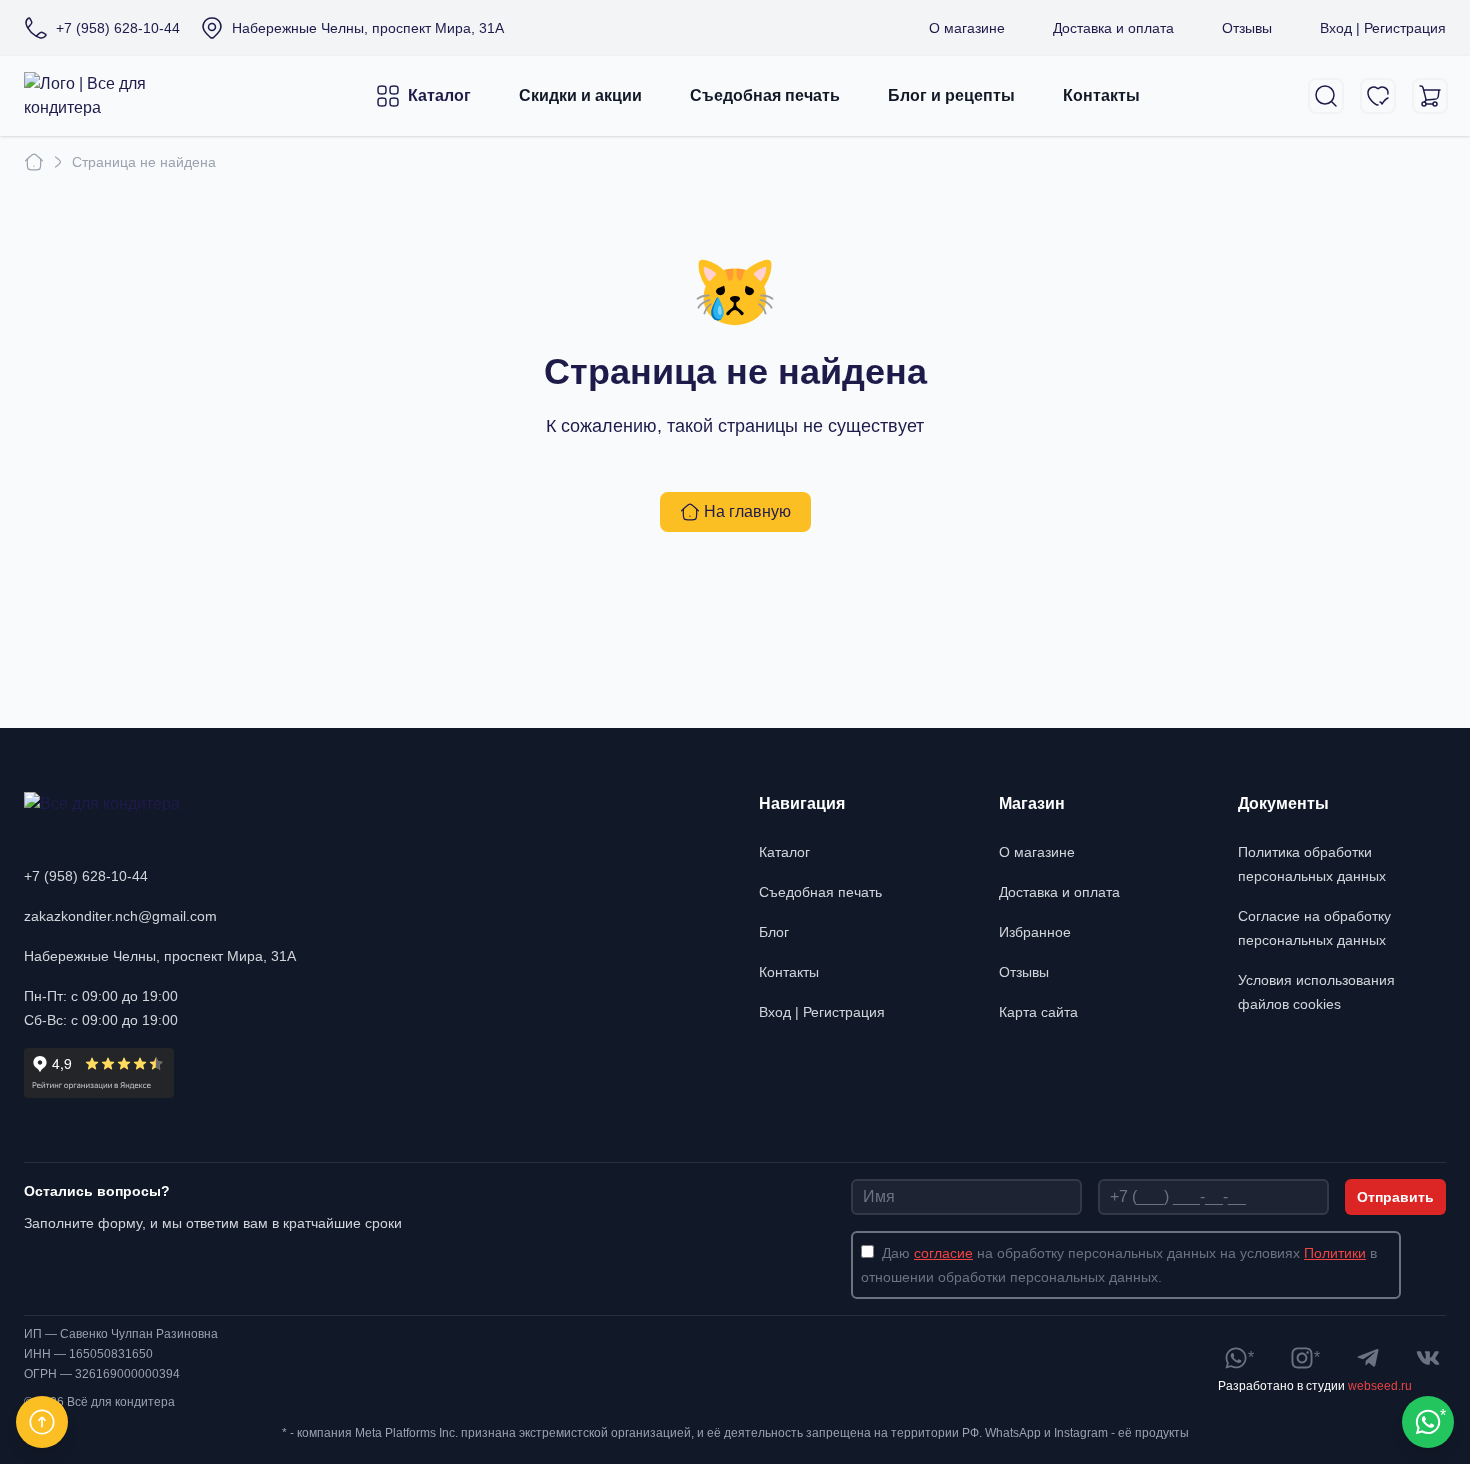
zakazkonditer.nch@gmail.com (120, 916)
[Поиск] (1326, 96)
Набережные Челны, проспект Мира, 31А (160, 956)
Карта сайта (1038, 1012)
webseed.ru (1380, 1386)
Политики (1335, 1253)
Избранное (1035, 932)
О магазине (967, 28)
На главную (747, 511)
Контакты (1101, 95)
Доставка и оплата (1113, 28)
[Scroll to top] (42, 1422)
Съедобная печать (765, 95)
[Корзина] (1430, 96)
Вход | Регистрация (1383, 28)
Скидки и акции (580, 95)
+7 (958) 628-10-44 (86, 876)
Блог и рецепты (951, 95)
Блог (774, 932)
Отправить (1395, 1197)
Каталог (439, 95)
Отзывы (1247, 28)
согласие (943, 1253)
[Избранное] (1378, 96)
